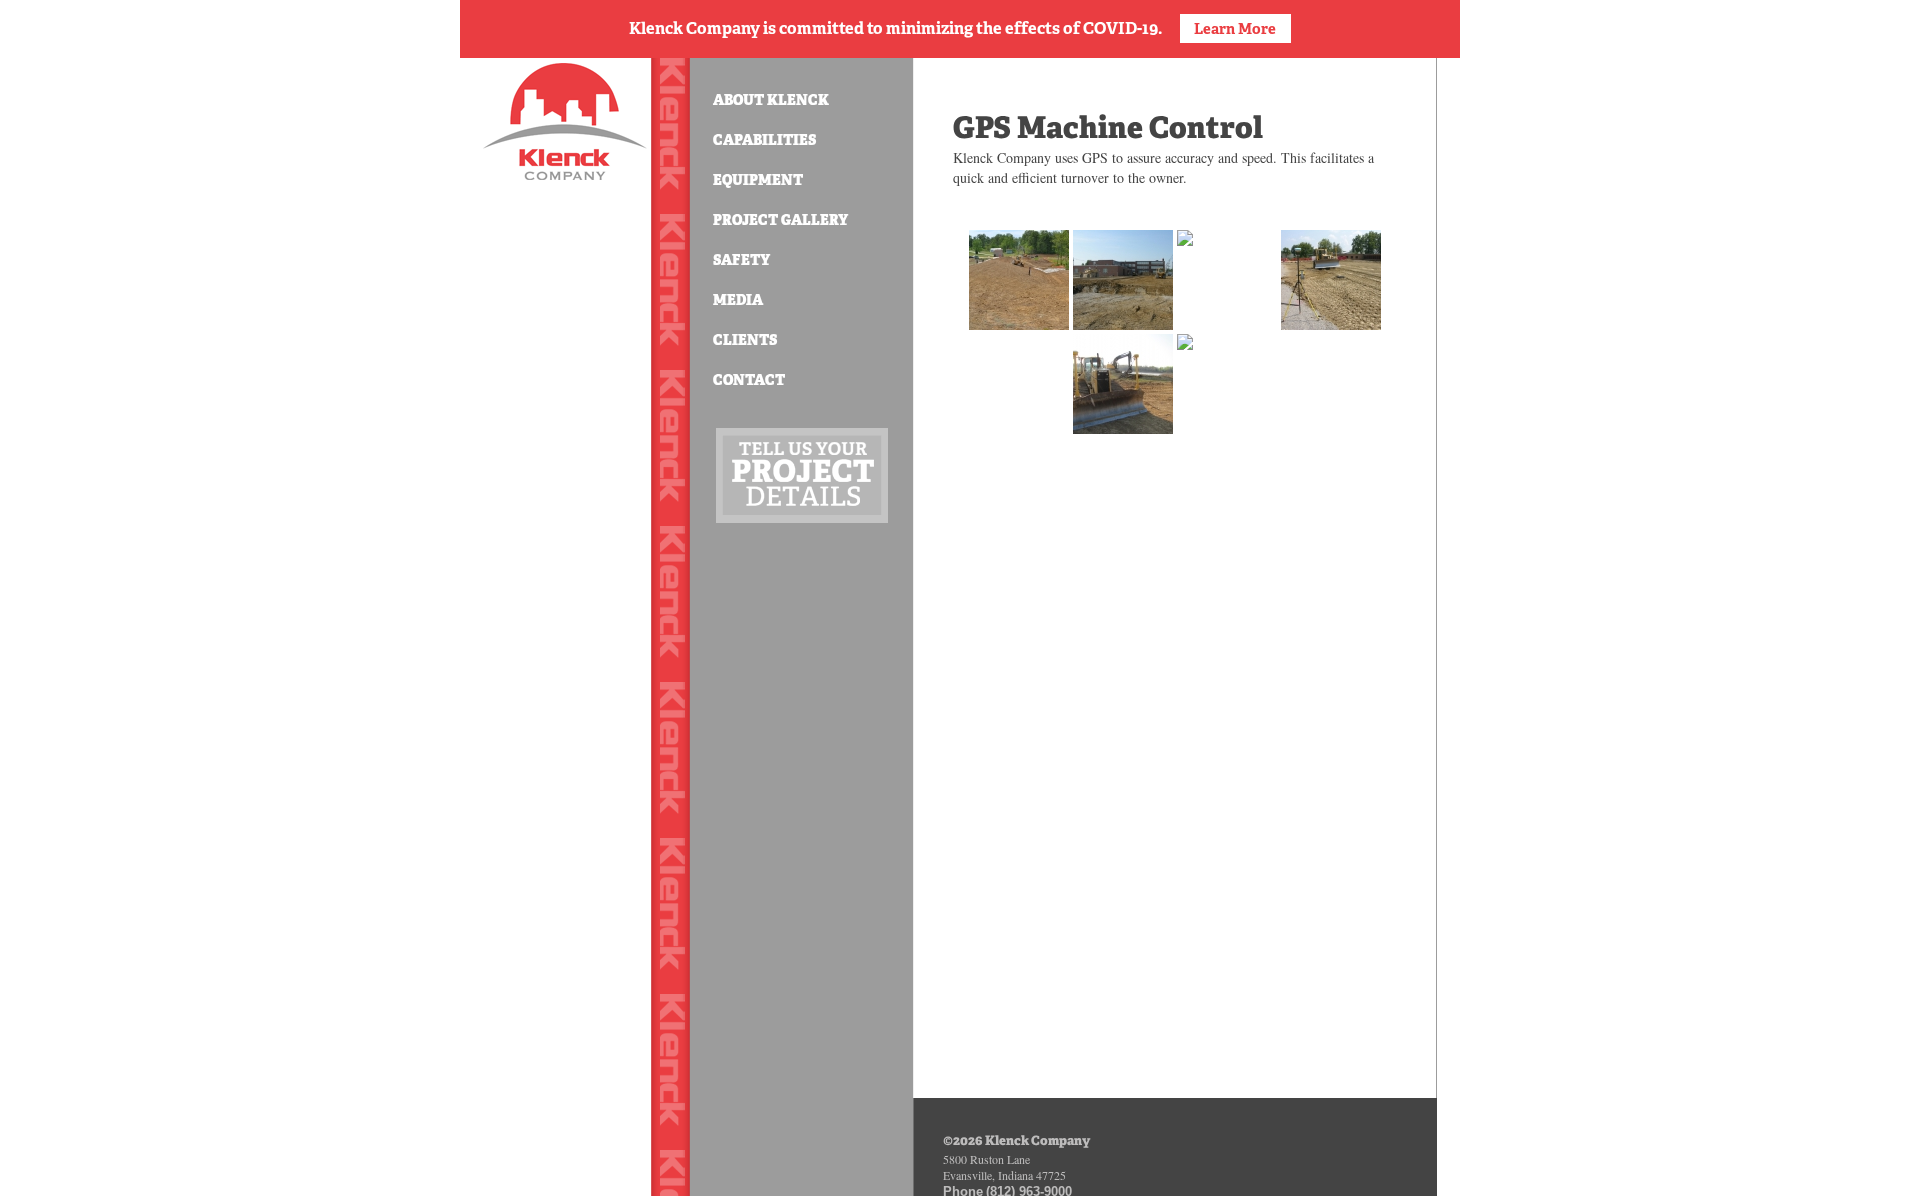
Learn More (1235, 29)
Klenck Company (565, 122)
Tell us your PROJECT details (802, 475)
